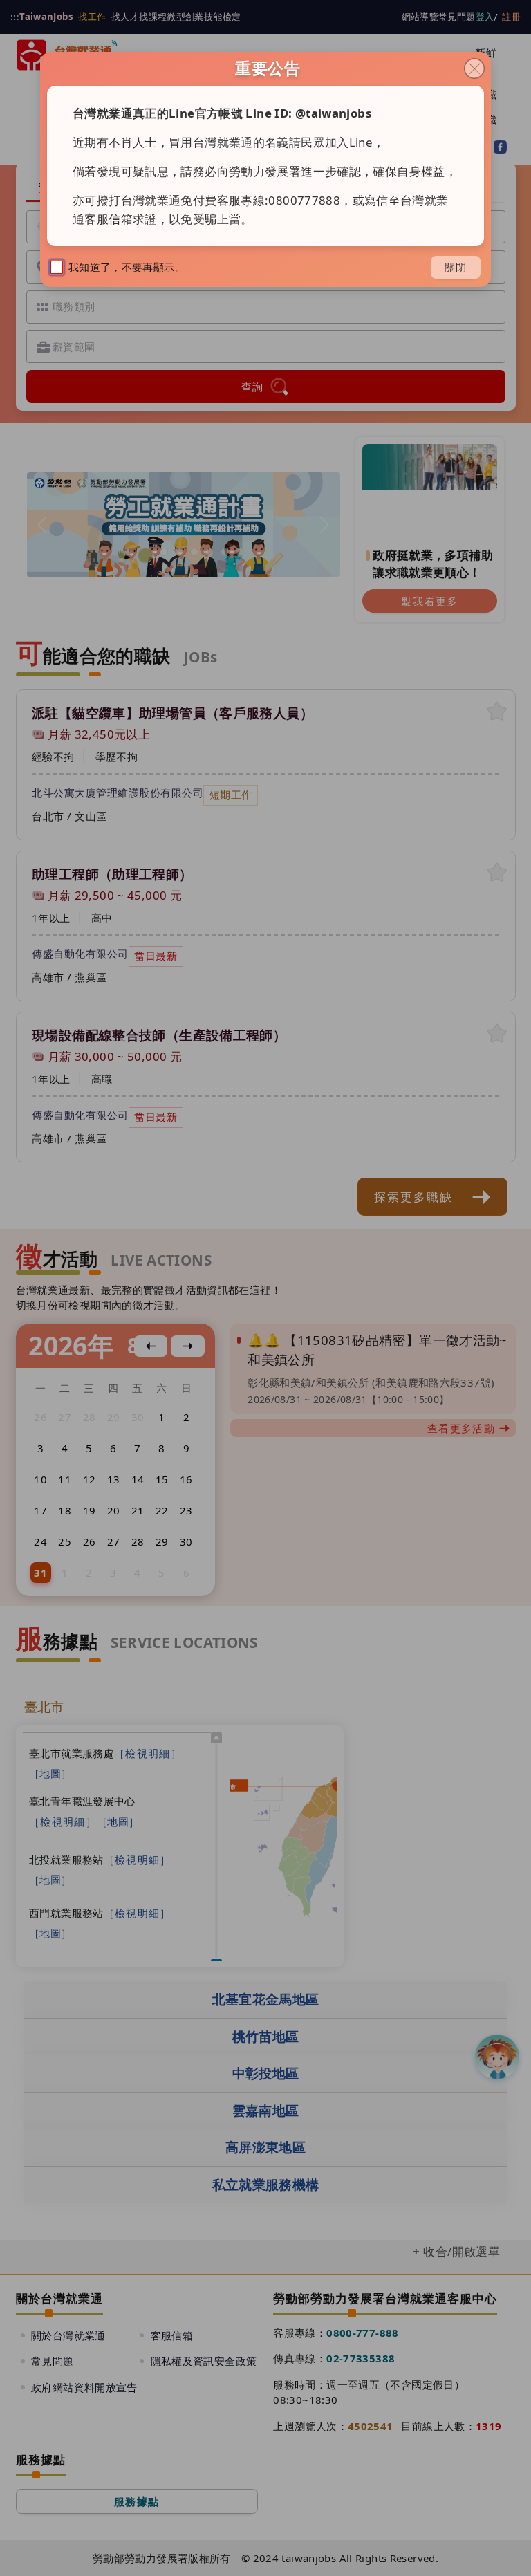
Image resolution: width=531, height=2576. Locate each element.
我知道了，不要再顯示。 (127, 267)
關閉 (456, 267)
